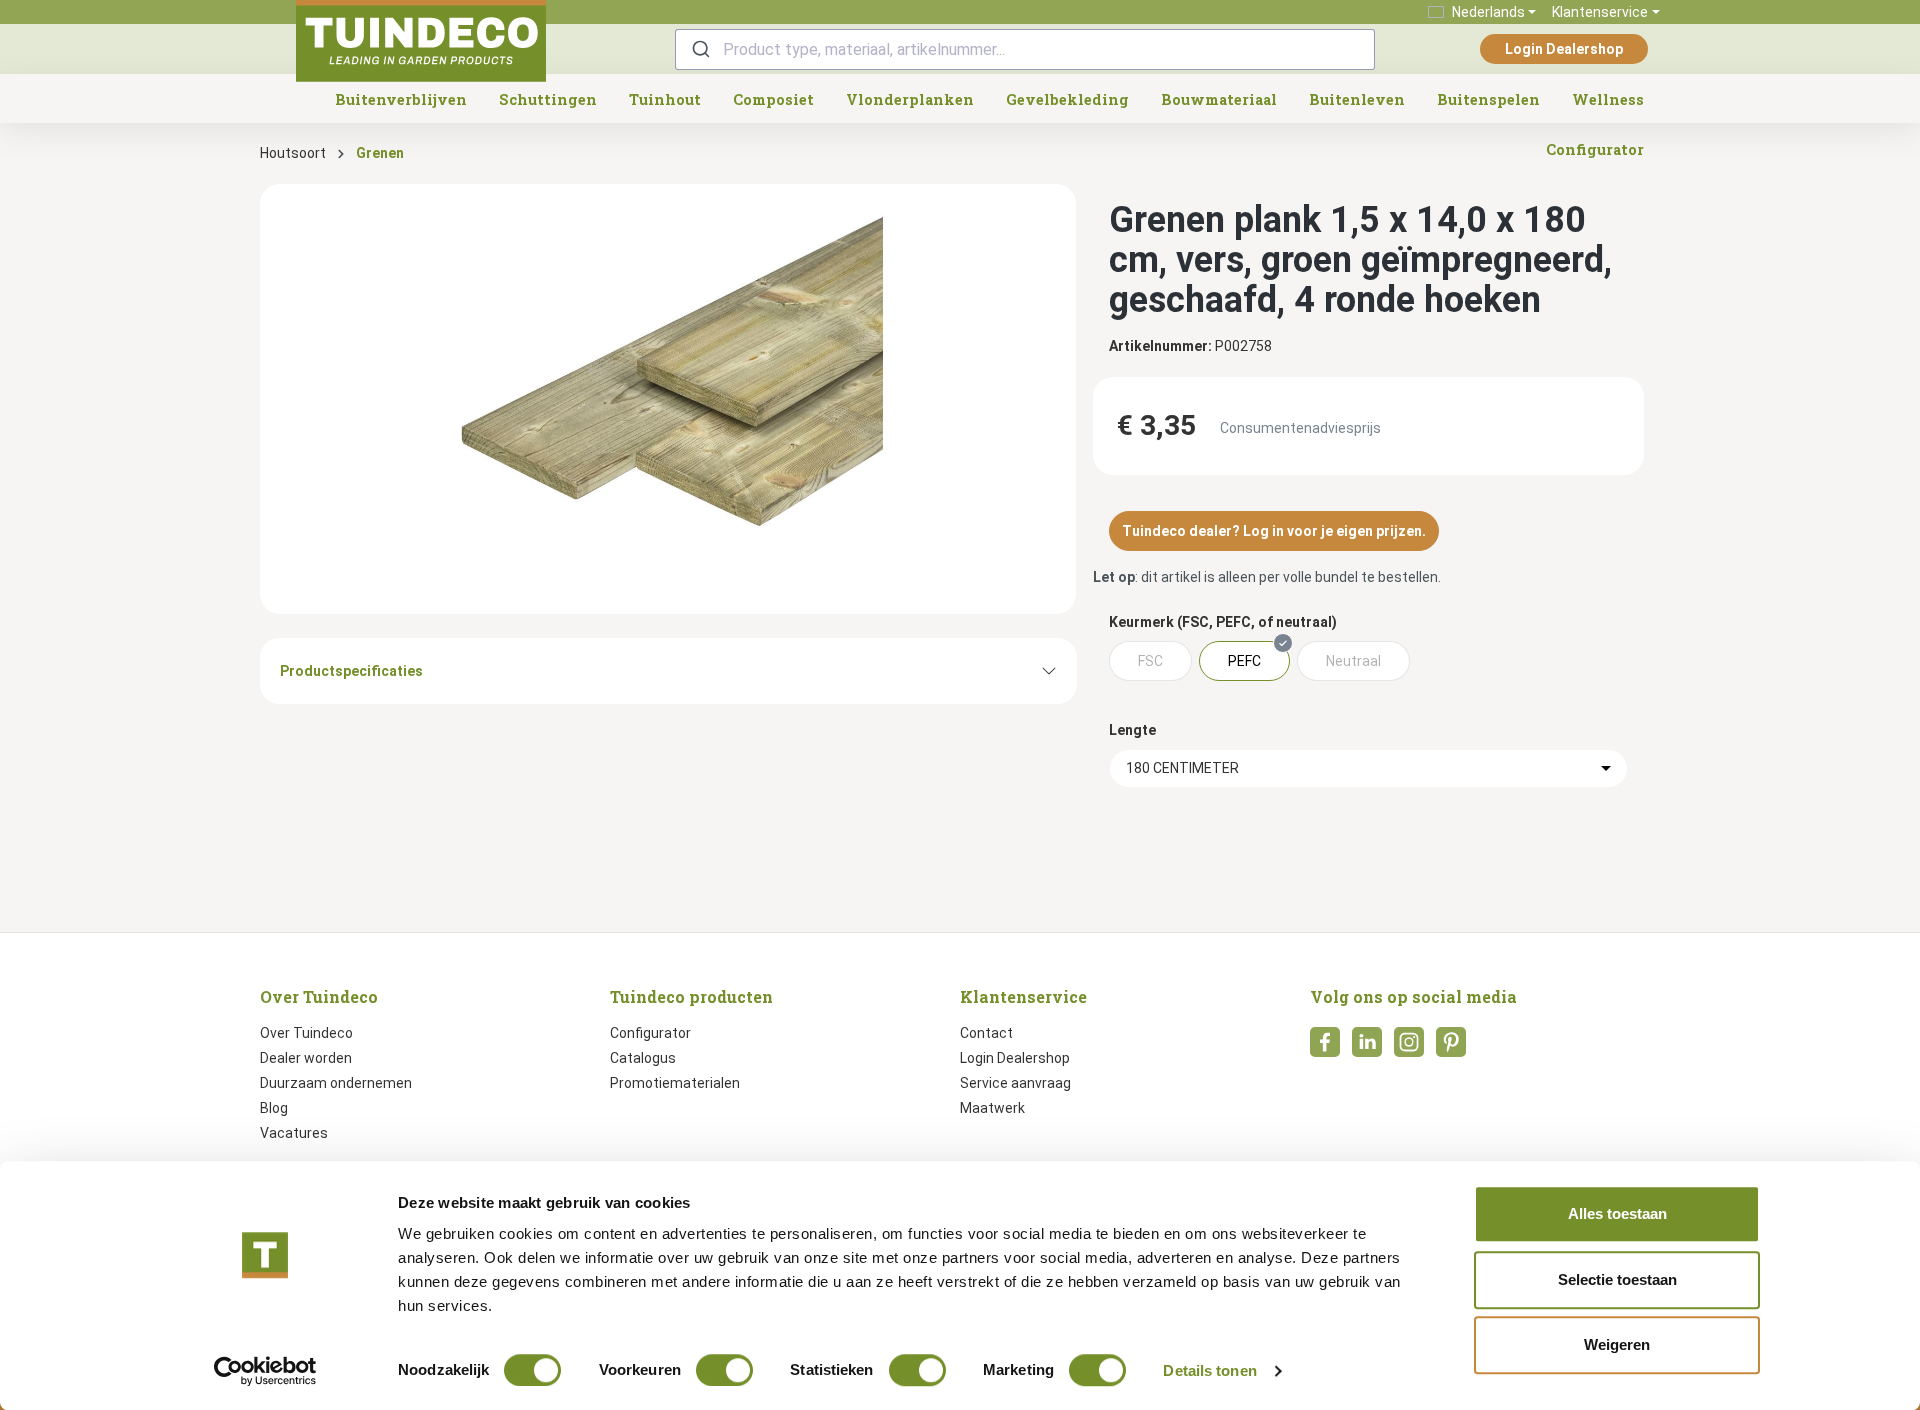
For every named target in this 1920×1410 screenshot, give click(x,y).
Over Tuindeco (306, 1033)
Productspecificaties (351, 671)
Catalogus (643, 1058)
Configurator (650, 1033)
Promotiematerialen (675, 1083)
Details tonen (1209, 1370)
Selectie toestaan (1617, 1279)
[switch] (724, 1370)
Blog (274, 1108)
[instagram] (1409, 1048)
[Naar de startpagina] (421, 41)
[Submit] (699, 49)
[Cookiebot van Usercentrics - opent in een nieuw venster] (265, 1371)
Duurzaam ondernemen (336, 1083)
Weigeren (1617, 1344)
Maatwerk (992, 1108)
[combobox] (1025, 49)
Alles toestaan (1617, 1213)
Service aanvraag (1015, 1083)
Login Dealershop (1564, 49)
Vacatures (294, 1133)
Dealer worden (306, 1058)
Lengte (1132, 730)
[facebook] (1325, 1048)
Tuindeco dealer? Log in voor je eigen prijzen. (1274, 531)
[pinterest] (1451, 1048)
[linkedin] (1367, 1048)
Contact (986, 1033)
